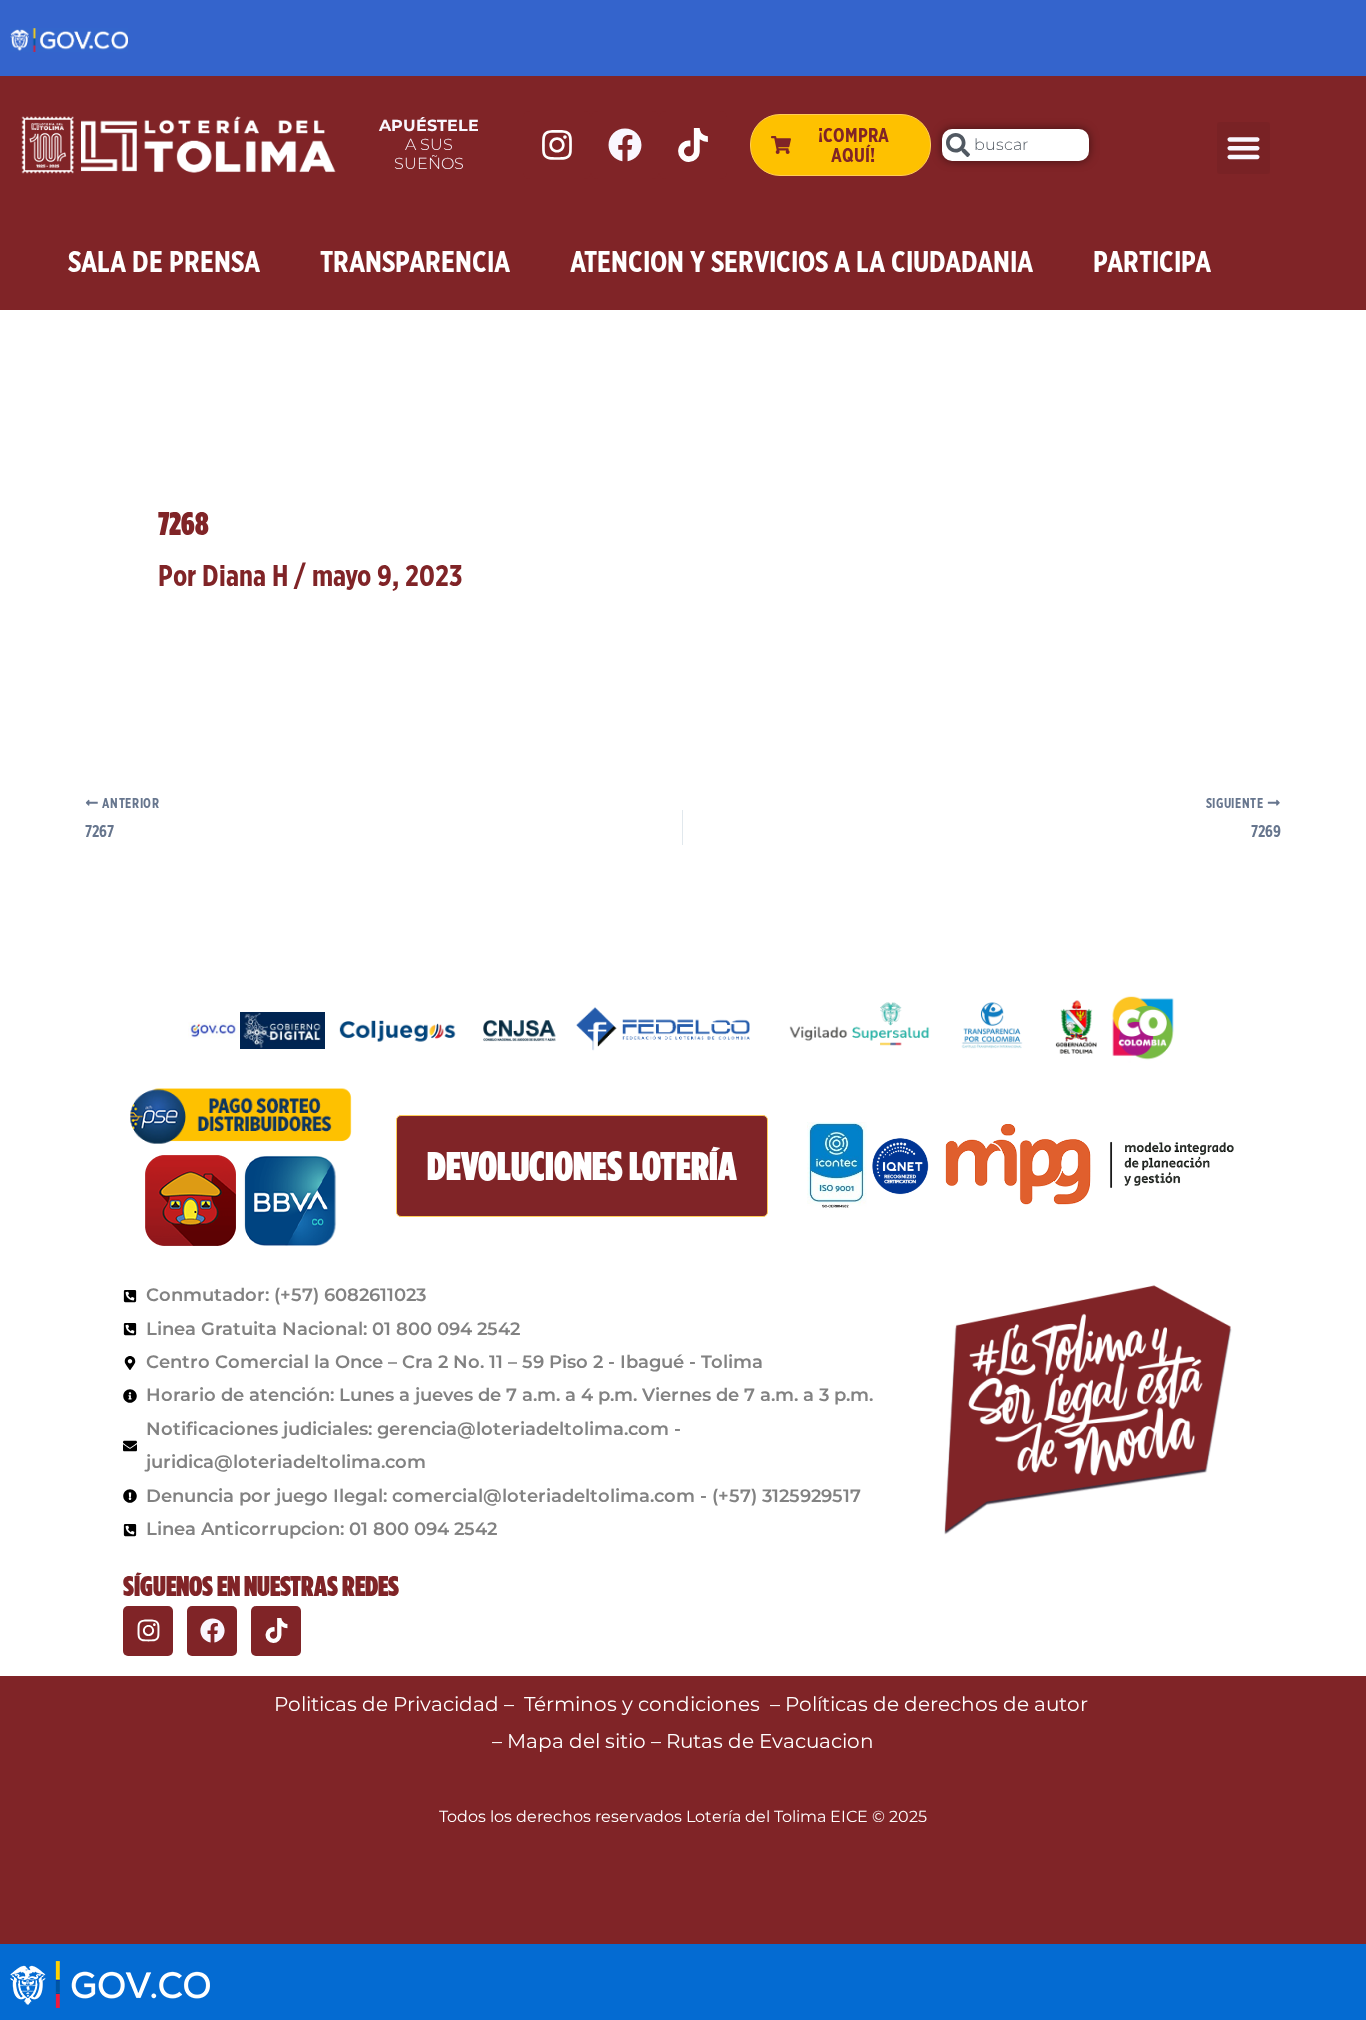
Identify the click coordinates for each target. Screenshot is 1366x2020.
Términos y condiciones (642, 1704)
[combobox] (1015, 145)
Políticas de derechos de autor (939, 1704)
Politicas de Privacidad (386, 1704)
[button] (1243, 148)
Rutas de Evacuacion (770, 1741)
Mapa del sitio (579, 1741)
